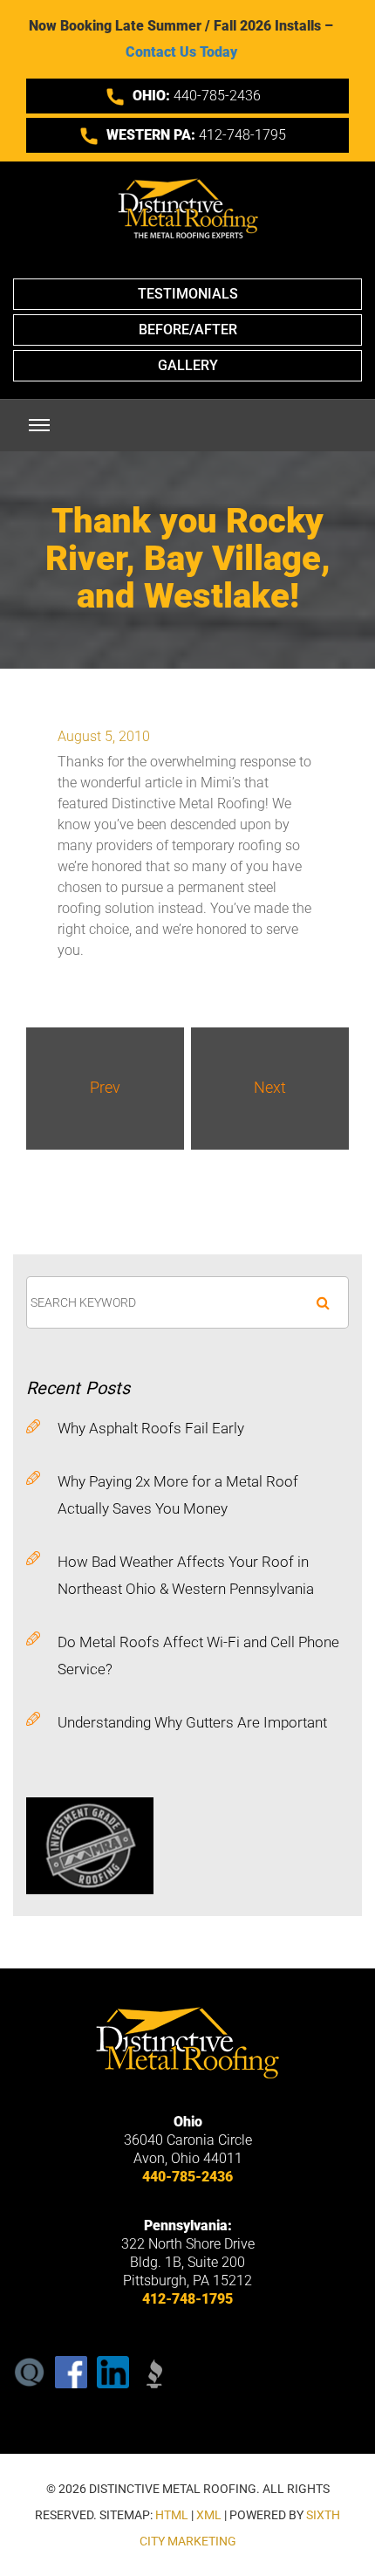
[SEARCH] (323, 1302)
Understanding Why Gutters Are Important (192, 1722)
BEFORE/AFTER (188, 330)
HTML (172, 2515)
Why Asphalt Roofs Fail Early (151, 1428)
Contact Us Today (181, 52)
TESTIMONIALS (188, 294)
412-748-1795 (196, 135)
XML (209, 2515)
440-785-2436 (197, 96)
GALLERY (188, 365)
